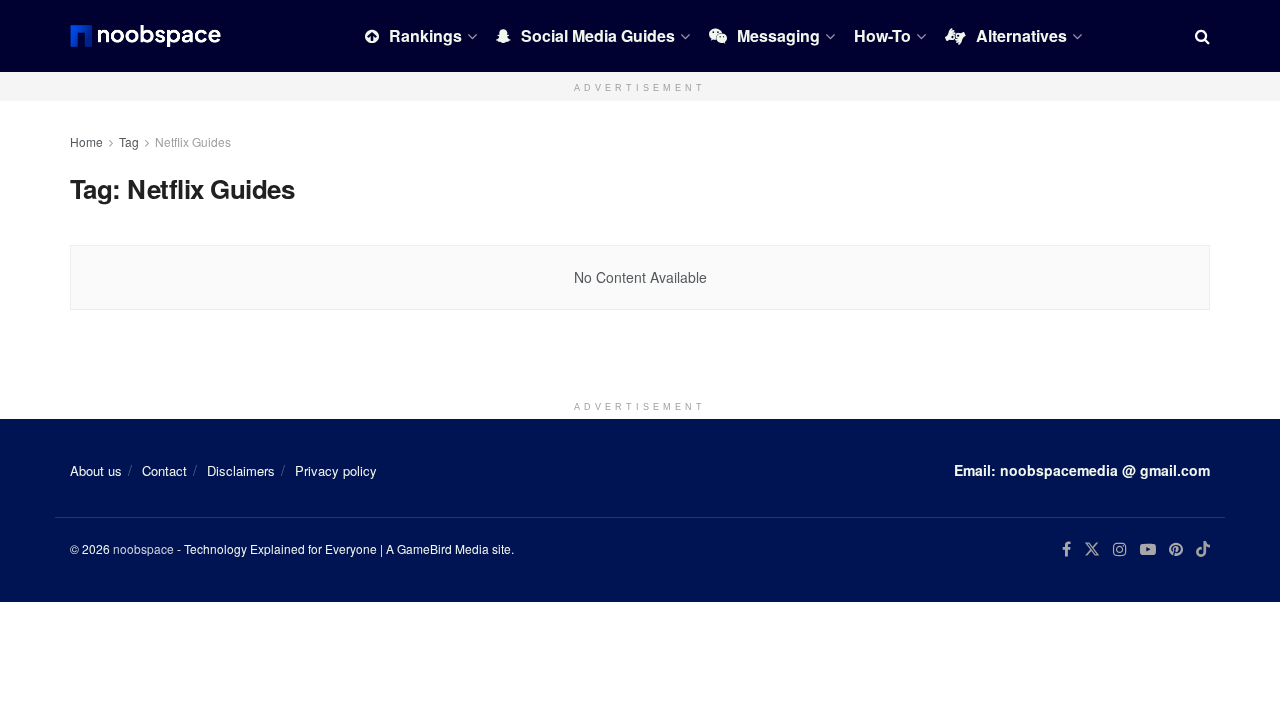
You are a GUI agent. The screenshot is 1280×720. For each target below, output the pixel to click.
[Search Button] (1202, 36)
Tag (129, 141)
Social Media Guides (598, 35)
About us (96, 470)
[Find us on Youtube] (1148, 549)
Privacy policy (336, 470)
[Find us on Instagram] (1120, 549)
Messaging (778, 35)
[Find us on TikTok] (1203, 550)
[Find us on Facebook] (1066, 549)
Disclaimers (241, 470)
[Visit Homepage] (146, 36)
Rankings (425, 35)
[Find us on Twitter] (1092, 549)
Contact (164, 470)
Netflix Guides (193, 141)
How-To (882, 35)
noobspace (143, 548)
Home (86, 141)
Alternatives (1021, 35)
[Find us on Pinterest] (1176, 549)
